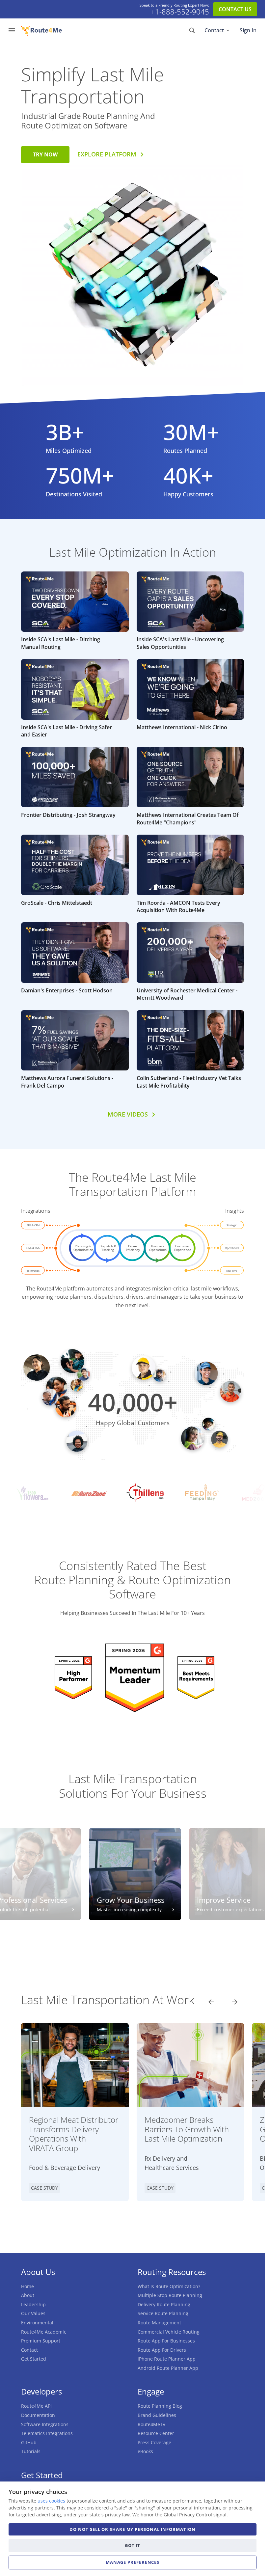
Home (27, 2286)
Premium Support (41, 2341)
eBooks (145, 2451)
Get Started (34, 2359)
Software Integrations (45, 2424)
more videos (128, 1114)
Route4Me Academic (44, 2332)
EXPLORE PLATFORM (107, 154)
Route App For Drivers (162, 2350)
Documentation (38, 2415)
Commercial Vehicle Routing (169, 2332)
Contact (214, 30)
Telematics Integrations (47, 2433)
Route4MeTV (151, 2424)
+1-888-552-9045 (180, 12)
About (28, 2295)
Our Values (33, 2313)
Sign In (248, 30)
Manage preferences (133, 2562)
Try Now (45, 154)
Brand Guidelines (157, 2415)
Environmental (37, 2323)
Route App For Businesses (166, 2341)
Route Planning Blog (160, 2406)
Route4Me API (36, 2406)
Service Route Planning (163, 2313)
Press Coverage (154, 2442)
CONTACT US (235, 9)
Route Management (159, 2323)
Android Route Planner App (168, 2368)
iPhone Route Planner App (167, 2359)
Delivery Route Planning (164, 2304)
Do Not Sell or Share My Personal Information (132, 2529)
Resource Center (156, 2433)
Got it (133, 2545)
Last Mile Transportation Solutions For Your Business (133, 1786)
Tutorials (31, 2451)
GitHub (29, 2442)
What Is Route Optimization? (169, 2286)
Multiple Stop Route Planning (170, 2295)
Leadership (33, 2304)
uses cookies (51, 2501)
